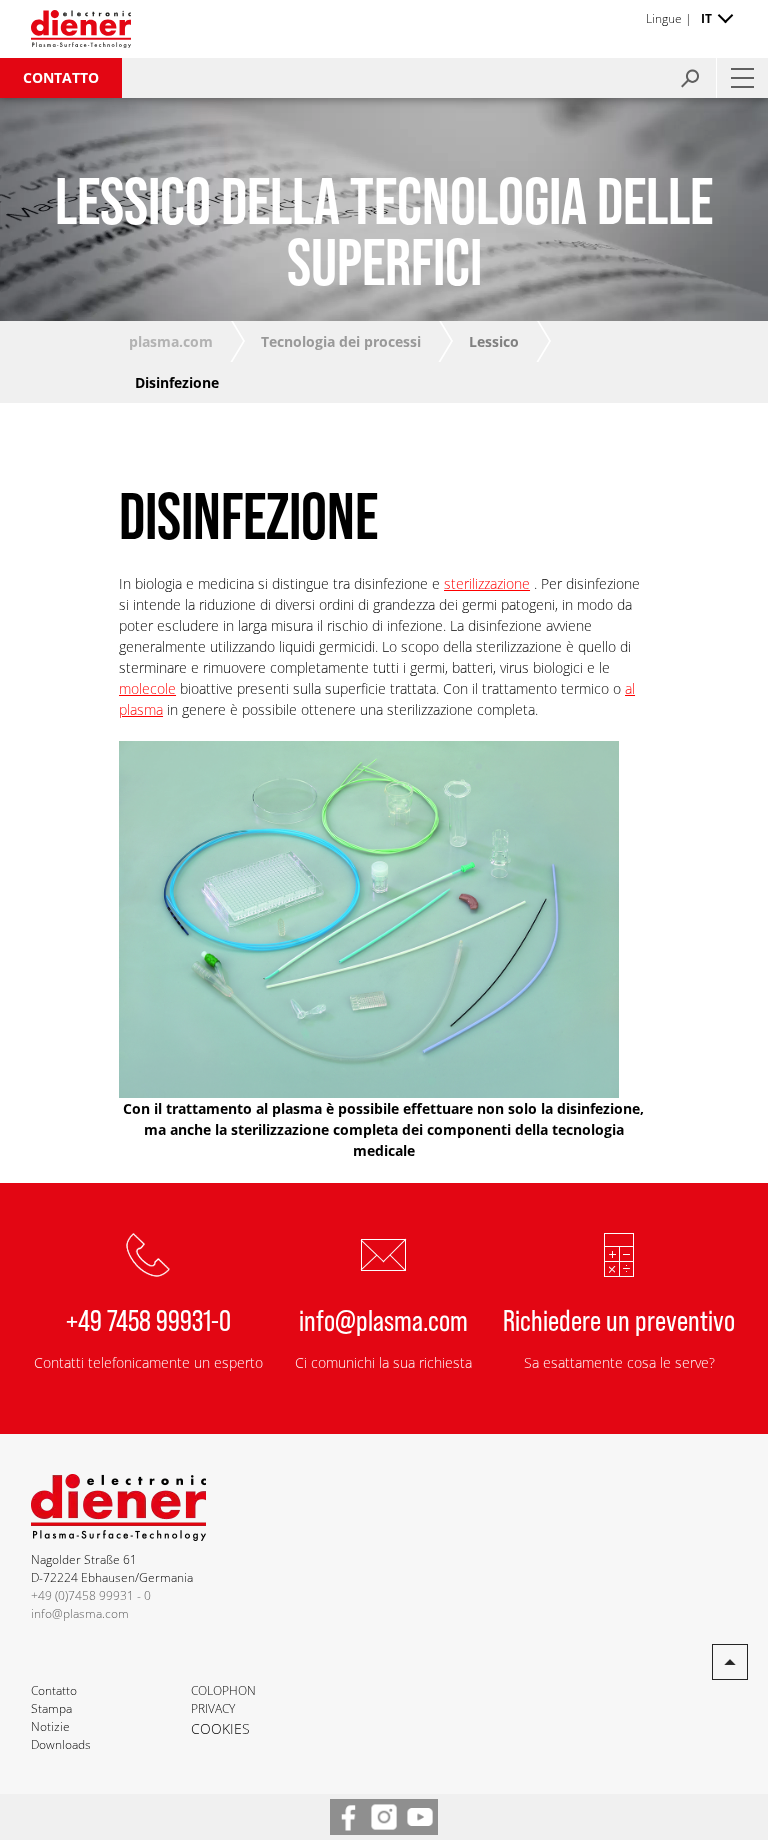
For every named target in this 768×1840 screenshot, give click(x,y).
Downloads (61, 1744)
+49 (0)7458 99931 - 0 (91, 1595)
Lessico (494, 341)
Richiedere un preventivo (619, 1319)
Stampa (51, 1708)
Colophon (223, 1690)
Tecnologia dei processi (341, 341)
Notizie (50, 1726)
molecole (147, 688)
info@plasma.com (383, 1319)
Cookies (220, 1728)
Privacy (213, 1708)
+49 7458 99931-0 (148, 1319)
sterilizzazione (487, 583)
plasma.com (171, 341)
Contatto (61, 77)
